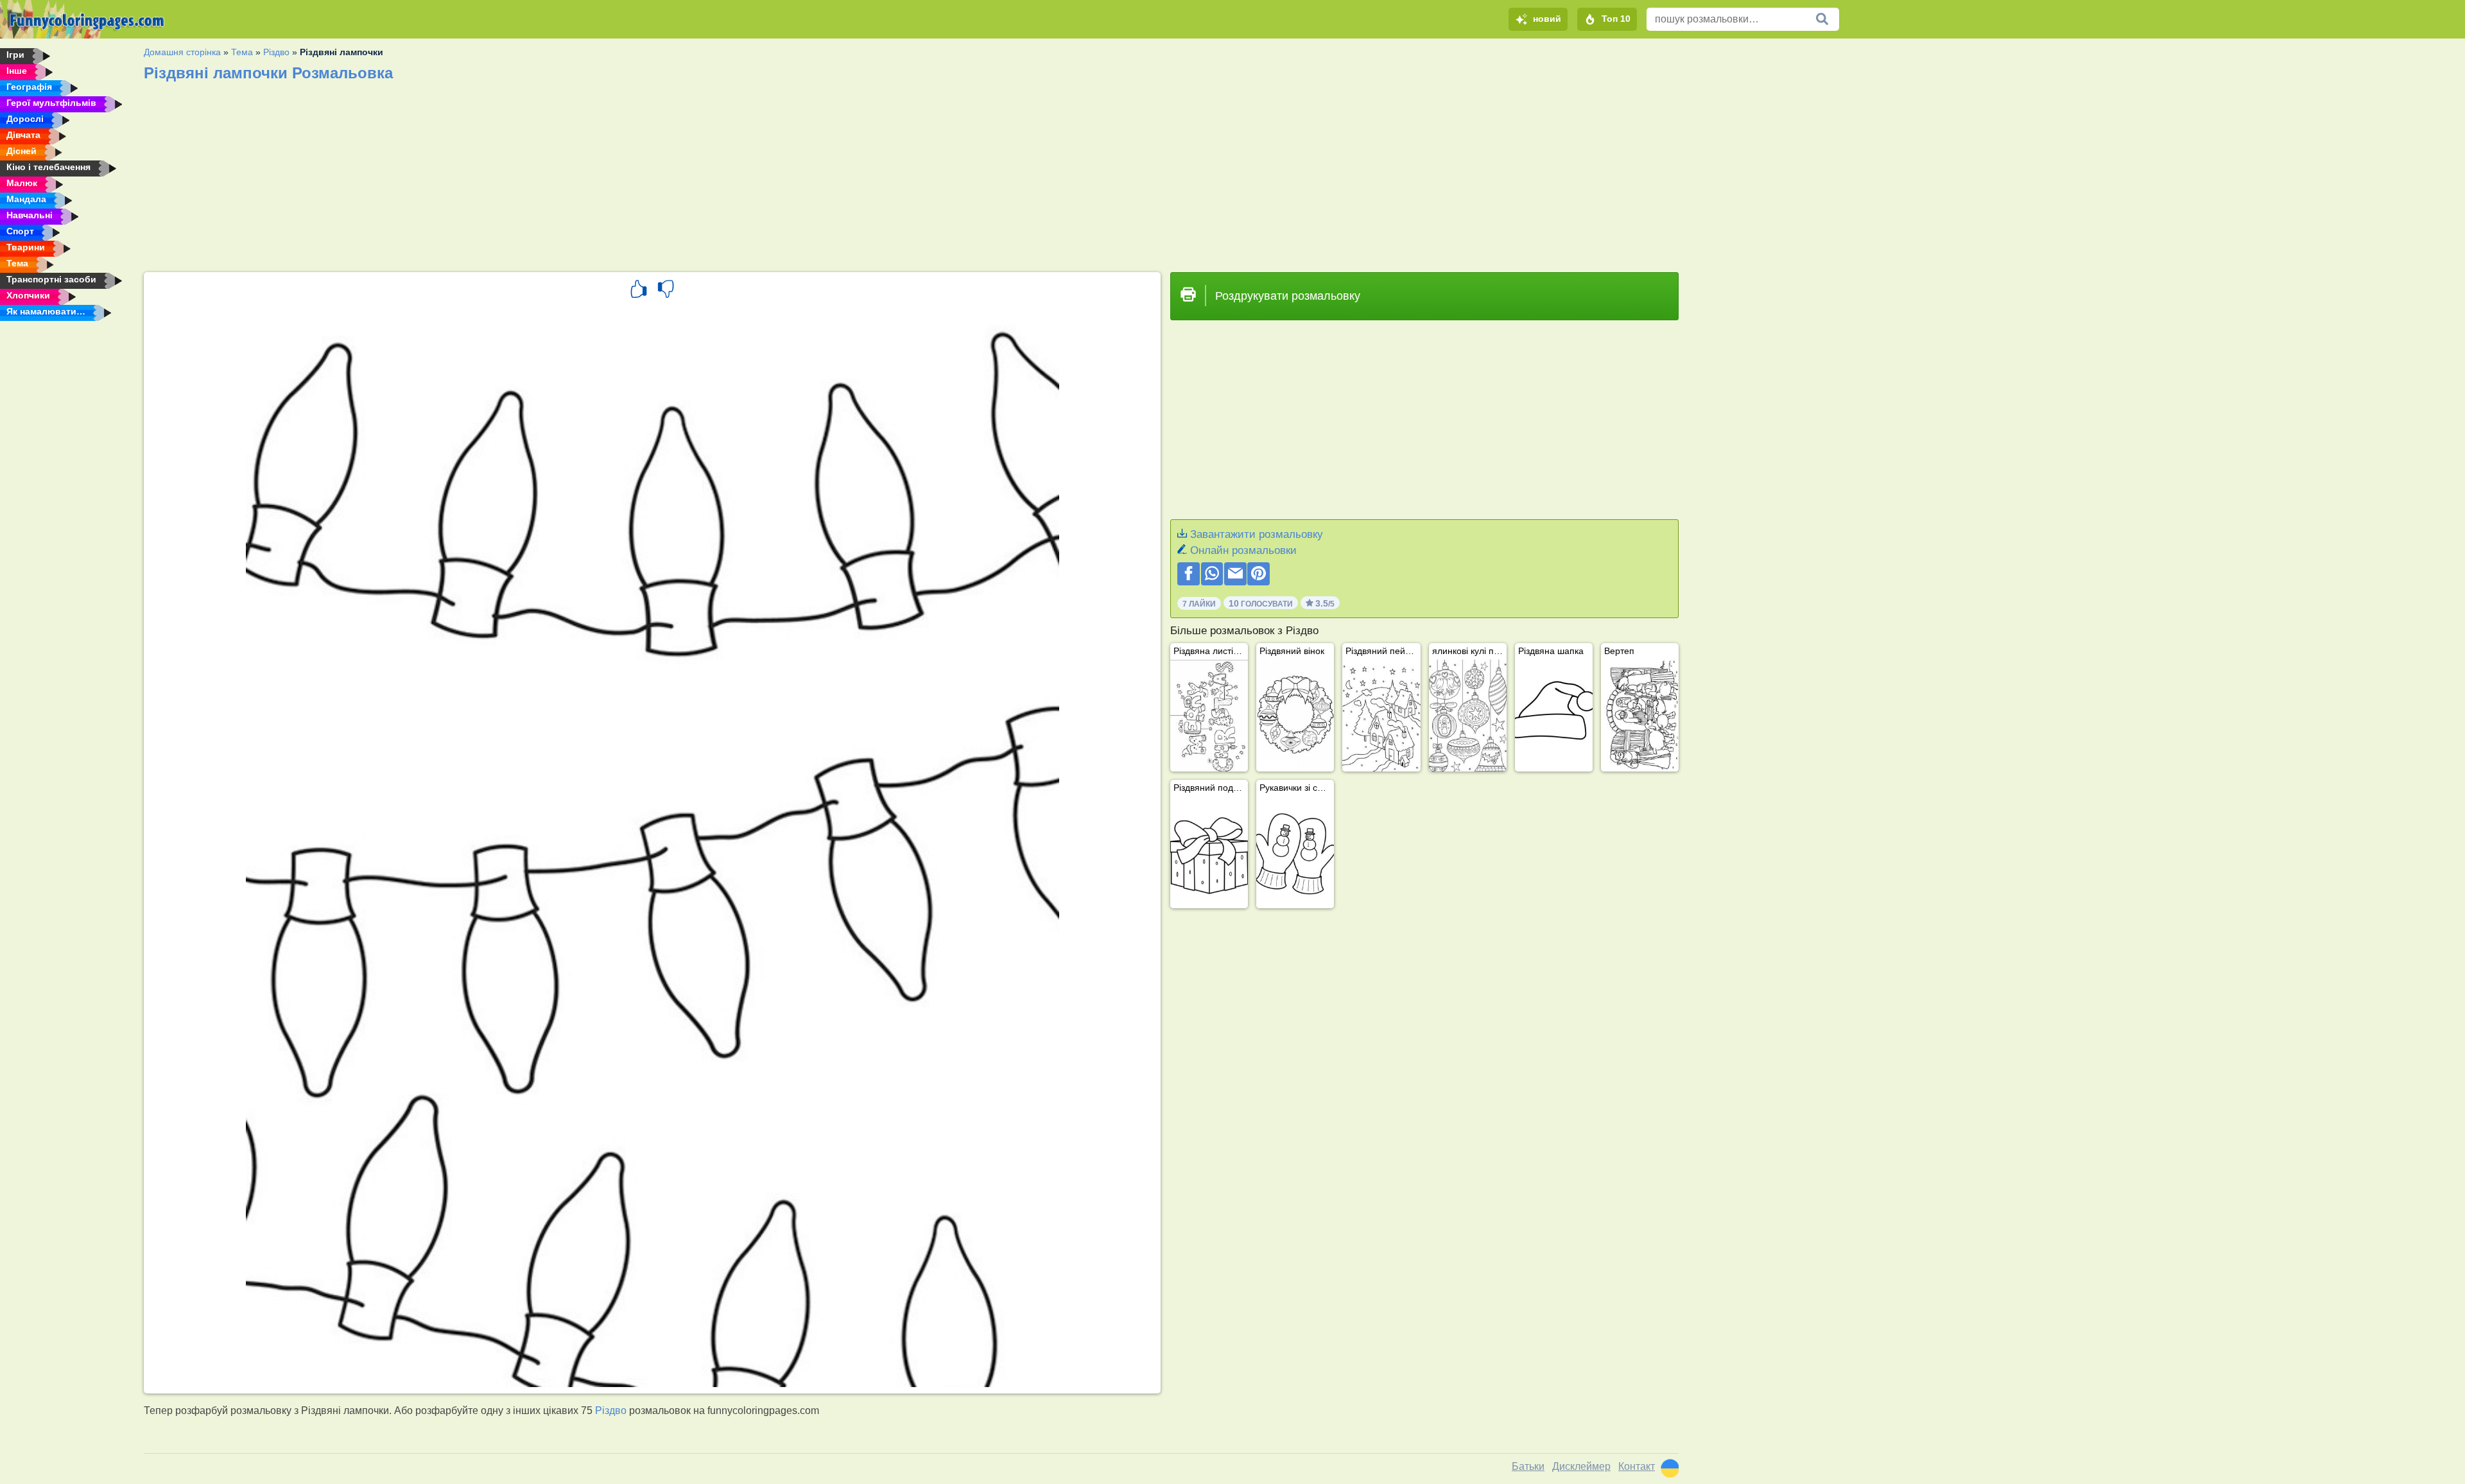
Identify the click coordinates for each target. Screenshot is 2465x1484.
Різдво (276, 52)
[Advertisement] (529, 173)
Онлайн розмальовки (1243, 550)
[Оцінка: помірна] (666, 291)
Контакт (1637, 1466)
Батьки (1528, 1466)
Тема (242, 52)
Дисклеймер (1581, 1466)
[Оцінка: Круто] (639, 291)
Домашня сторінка (182, 52)
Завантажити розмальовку (1257, 534)
